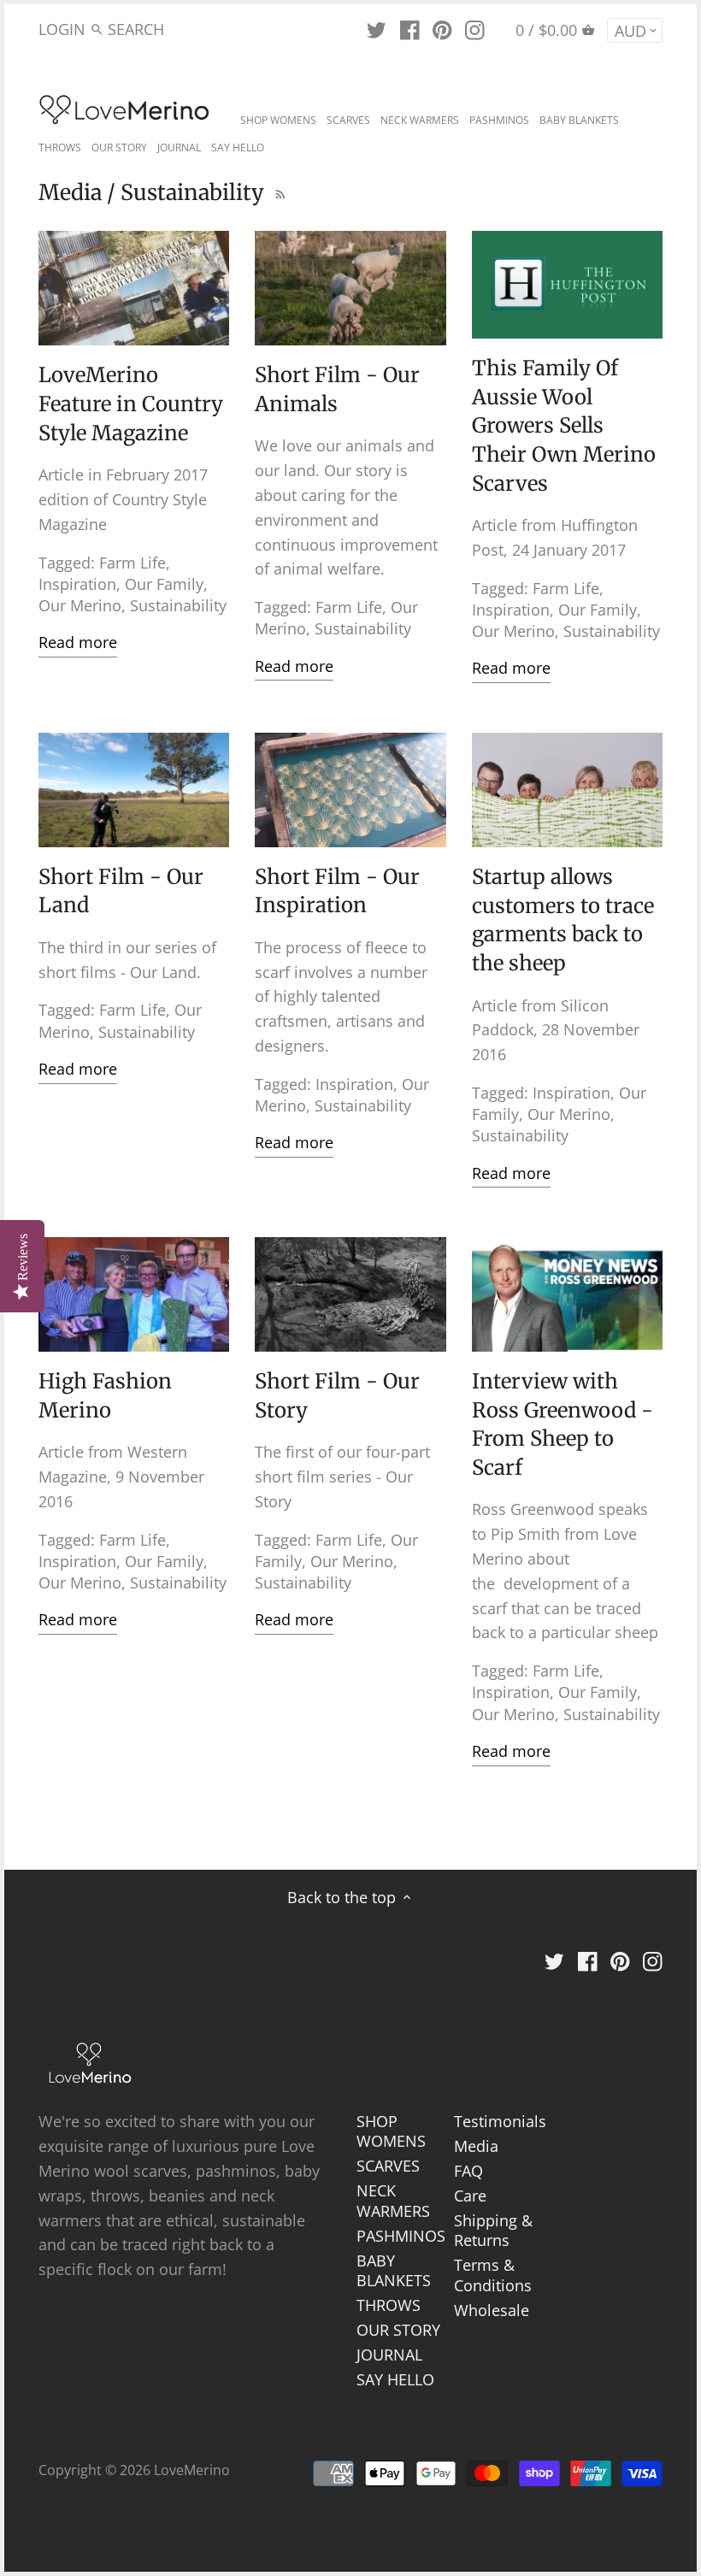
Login (62, 29)
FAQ (468, 2171)
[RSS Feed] (278, 192)
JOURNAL (389, 2355)
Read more (78, 642)
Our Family (164, 584)
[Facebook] (410, 28)
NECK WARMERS (393, 2200)
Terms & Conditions (493, 2275)
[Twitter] (377, 28)
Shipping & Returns (493, 2230)
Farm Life (133, 563)
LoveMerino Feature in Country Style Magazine (131, 404)
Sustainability (178, 605)
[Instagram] (475, 28)
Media (476, 2146)
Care (470, 2196)
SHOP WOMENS (391, 2131)
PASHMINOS (401, 2236)
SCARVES (388, 2166)
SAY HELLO (395, 2379)
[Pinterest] (442, 28)
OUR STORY (398, 2330)
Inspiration (77, 584)
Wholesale (492, 2310)
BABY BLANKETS (394, 2270)
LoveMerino (192, 2470)
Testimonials (500, 2121)
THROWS (389, 2305)
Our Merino (80, 605)
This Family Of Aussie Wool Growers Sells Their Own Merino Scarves (564, 425)
